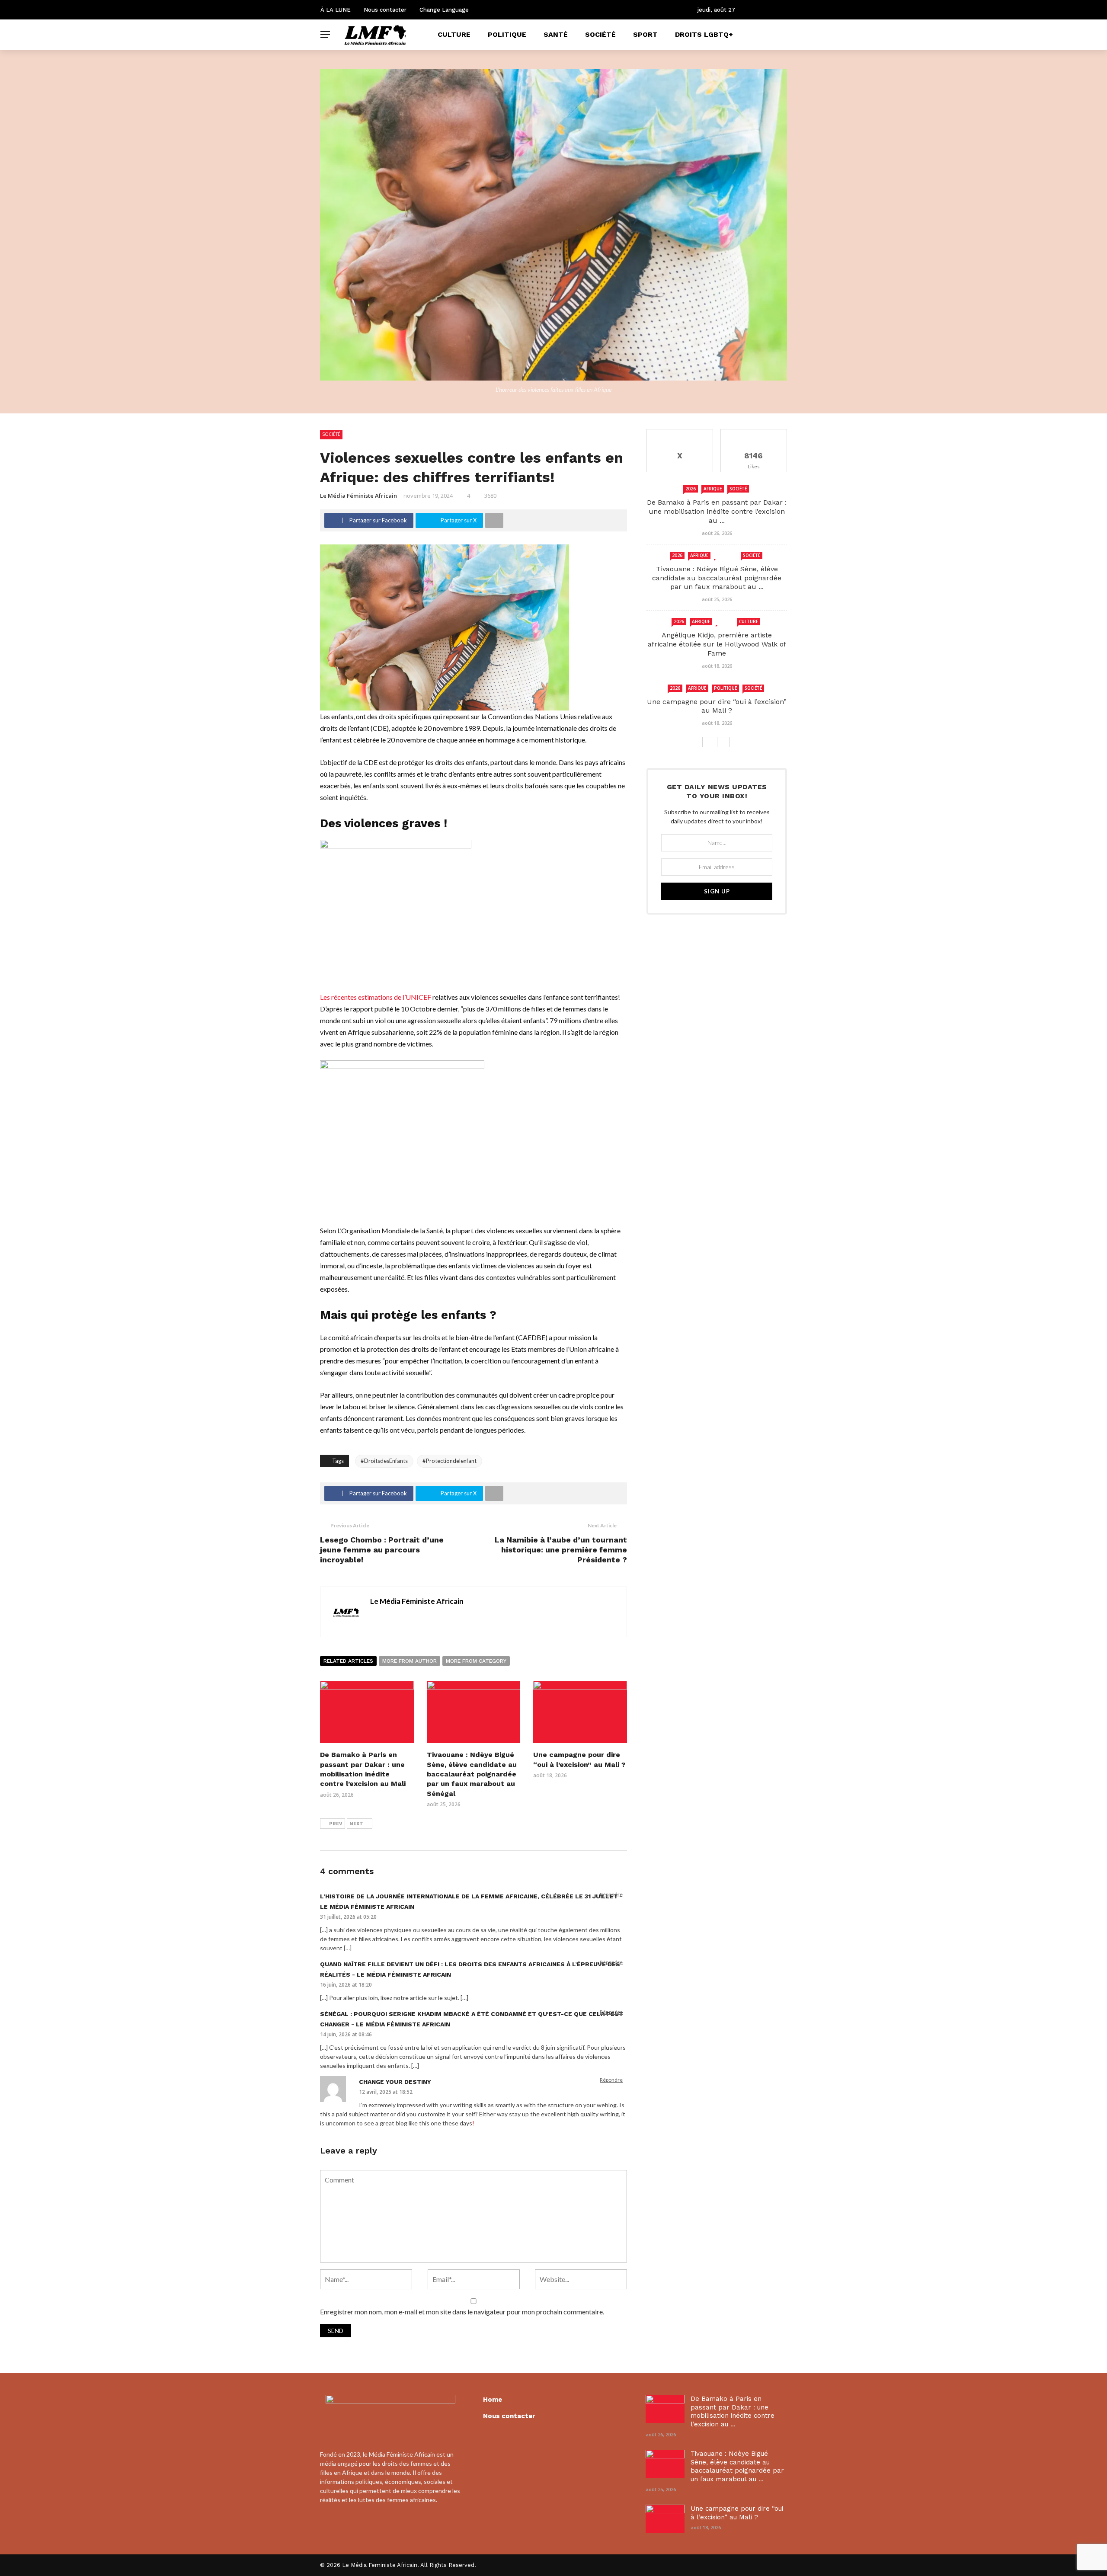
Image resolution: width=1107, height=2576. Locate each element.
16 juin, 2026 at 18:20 (346, 1985)
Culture (454, 34)
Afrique (713, 489)
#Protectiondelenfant (450, 1461)
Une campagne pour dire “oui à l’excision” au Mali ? (717, 706)
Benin (725, 621)
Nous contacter (385, 10)
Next (356, 1824)
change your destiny (395, 2082)
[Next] (723, 742)
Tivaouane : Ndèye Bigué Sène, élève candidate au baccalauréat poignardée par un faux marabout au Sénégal (472, 1774)
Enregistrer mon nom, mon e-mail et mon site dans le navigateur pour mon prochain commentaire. (462, 2312)
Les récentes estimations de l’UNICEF (376, 997)
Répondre (611, 1894)
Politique (507, 34)
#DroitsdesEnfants (384, 1461)
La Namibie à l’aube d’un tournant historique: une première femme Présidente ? (561, 1550)
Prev (336, 1824)
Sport (645, 34)
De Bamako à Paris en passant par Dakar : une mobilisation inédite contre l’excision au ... (717, 511)
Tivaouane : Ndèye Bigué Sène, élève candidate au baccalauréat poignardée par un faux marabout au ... (717, 578)
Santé (556, 34)
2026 (691, 489)
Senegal (726, 555)
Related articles (348, 1661)
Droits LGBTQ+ (704, 34)
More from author (410, 1661)
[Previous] (709, 742)
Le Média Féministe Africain (358, 496)
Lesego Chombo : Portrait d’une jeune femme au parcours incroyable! (382, 1550)
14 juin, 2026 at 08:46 (346, 2034)
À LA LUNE (336, 10)
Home (493, 2400)
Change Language (444, 10)
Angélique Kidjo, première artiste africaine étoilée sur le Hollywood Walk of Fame (717, 644)
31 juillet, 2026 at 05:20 (348, 1917)
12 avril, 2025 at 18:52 (386, 2092)
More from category (476, 1661)
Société (600, 34)
